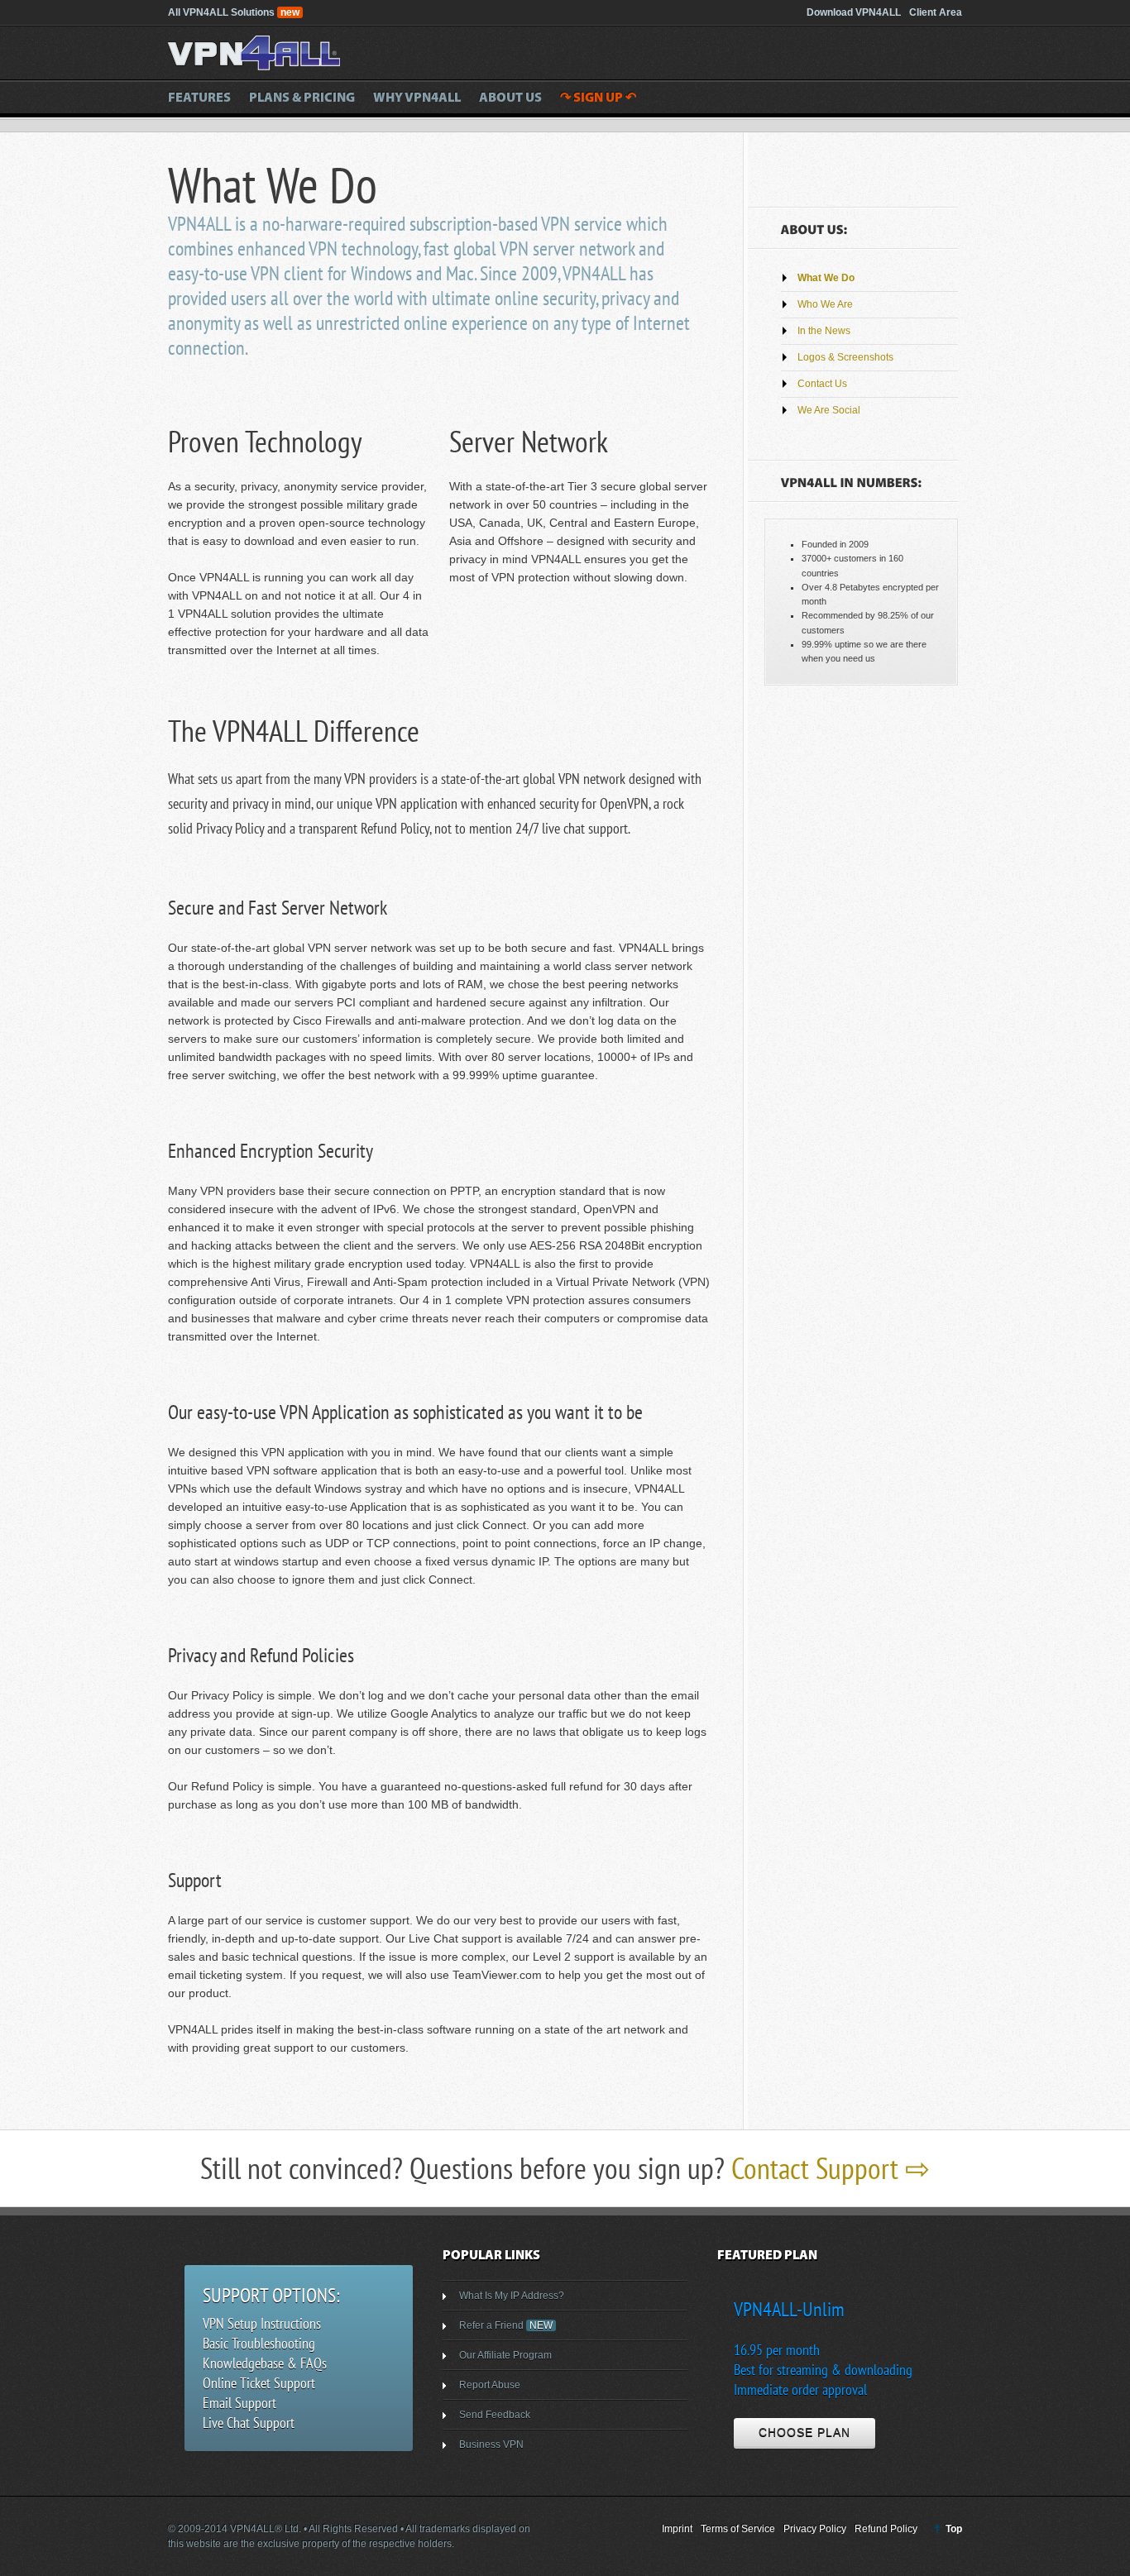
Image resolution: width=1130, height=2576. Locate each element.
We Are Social (829, 410)
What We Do (826, 278)
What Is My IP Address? (512, 2296)
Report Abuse (490, 2385)
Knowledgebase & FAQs (265, 2363)
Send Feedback (495, 2415)
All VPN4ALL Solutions (234, 12)
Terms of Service (738, 2529)
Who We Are (825, 304)
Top (954, 2529)
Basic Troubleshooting (259, 2343)
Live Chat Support (249, 2423)
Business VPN (491, 2445)
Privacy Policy (815, 2529)
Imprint (677, 2529)
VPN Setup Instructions (262, 2323)
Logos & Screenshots (845, 357)
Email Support (239, 2403)
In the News (824, 331)
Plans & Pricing (302, 98)
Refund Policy (886, 2529)
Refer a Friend (506, 2325)
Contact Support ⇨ (831, 2168)
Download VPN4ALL (854, 12)
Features (199, 98)
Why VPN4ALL (417, 98)
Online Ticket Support (259, 2383)
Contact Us (822, 384)
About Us (510, 98)
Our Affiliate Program (505, 2355)
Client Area (936, 12)
